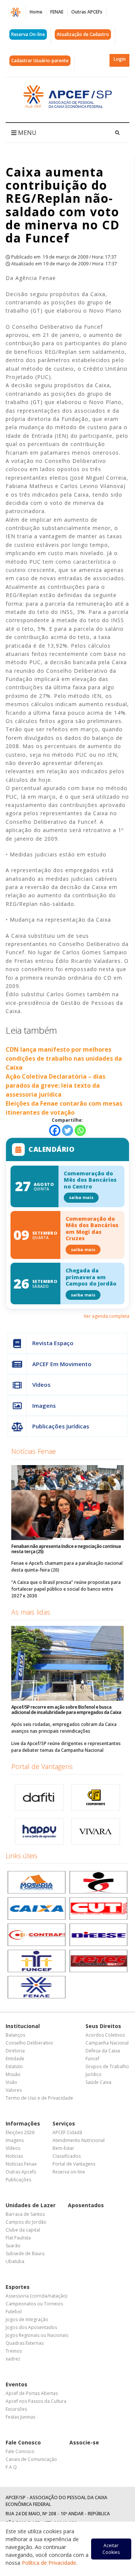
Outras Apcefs (21, 2172)
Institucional (23, 2026)
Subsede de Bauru (25, 2253)
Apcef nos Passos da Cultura (36, 2401)
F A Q (11, 2467)
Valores (14, 2090)
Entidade (15, 2059)
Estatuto (14, 2066)
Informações (23, 2123)
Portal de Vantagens (42, 1766)
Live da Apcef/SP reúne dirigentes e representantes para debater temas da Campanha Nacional (66, 1747)
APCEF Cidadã (67, 2132)
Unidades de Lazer (31, 2205)
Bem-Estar (63, 2148)
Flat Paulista (18, 2238)
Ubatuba (15, 2261)
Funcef (92, 2059)
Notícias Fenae (34, 1451)
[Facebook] (55, 1130)
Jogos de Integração (27, 2319)
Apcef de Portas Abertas (32, 2393)
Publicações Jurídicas (61, 1426)
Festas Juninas (20, 2417)
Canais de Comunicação (31, 2459)
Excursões (16, 2409)
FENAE (57, 12)
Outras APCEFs (87, 12)
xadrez (13, 2359)
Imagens (44, 1405)
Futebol (14, 2312)
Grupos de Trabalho (107, 2066)
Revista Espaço (53, 1343)
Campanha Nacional (107, 2043)
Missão (13, 2074)
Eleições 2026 (20, 2132)
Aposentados (86, 2205)
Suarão (13, 2246)
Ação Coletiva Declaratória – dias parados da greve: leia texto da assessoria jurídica (55, 1085)
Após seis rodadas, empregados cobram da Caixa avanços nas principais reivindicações (64, 1728)
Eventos (16, 2384)
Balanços (15, 2035)
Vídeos (41, 1385)
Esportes (18, 2287)
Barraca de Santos (25, 2214)
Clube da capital (23, 2230)
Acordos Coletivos (105, 2035)
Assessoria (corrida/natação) (36, 2296)
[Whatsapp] (80, 1130)
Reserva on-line (69, 2172)
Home (36, 12)
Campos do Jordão (26, 2222)
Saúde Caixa (98, 2082)
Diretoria (15, 2051)
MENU (26, 133)
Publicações (18, 2180)
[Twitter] (67, 1130)
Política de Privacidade (49, 2563)
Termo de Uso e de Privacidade (39, 2098)
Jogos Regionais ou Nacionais (37, 2335)
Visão (11, 2082)
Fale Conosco (23, 2442)
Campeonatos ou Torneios (34, 2304)
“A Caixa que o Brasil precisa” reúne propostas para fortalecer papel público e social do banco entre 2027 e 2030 (66, 1589)
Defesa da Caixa (103, 2051)
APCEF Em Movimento (62, 1364)
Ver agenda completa (106, 1316)
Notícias (14, 2156)
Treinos (14, 2351)
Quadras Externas (25, 2343)
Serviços (64, 2123)
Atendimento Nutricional (79, 2140)
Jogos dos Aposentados (31, 2327)
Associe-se (84, 2442)
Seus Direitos (103, 2026)
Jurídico (94, 2074)
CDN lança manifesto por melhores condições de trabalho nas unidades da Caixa (64, 1058)
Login (120, 59)
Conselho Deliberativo (29, 2043)
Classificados (67, 2156)
